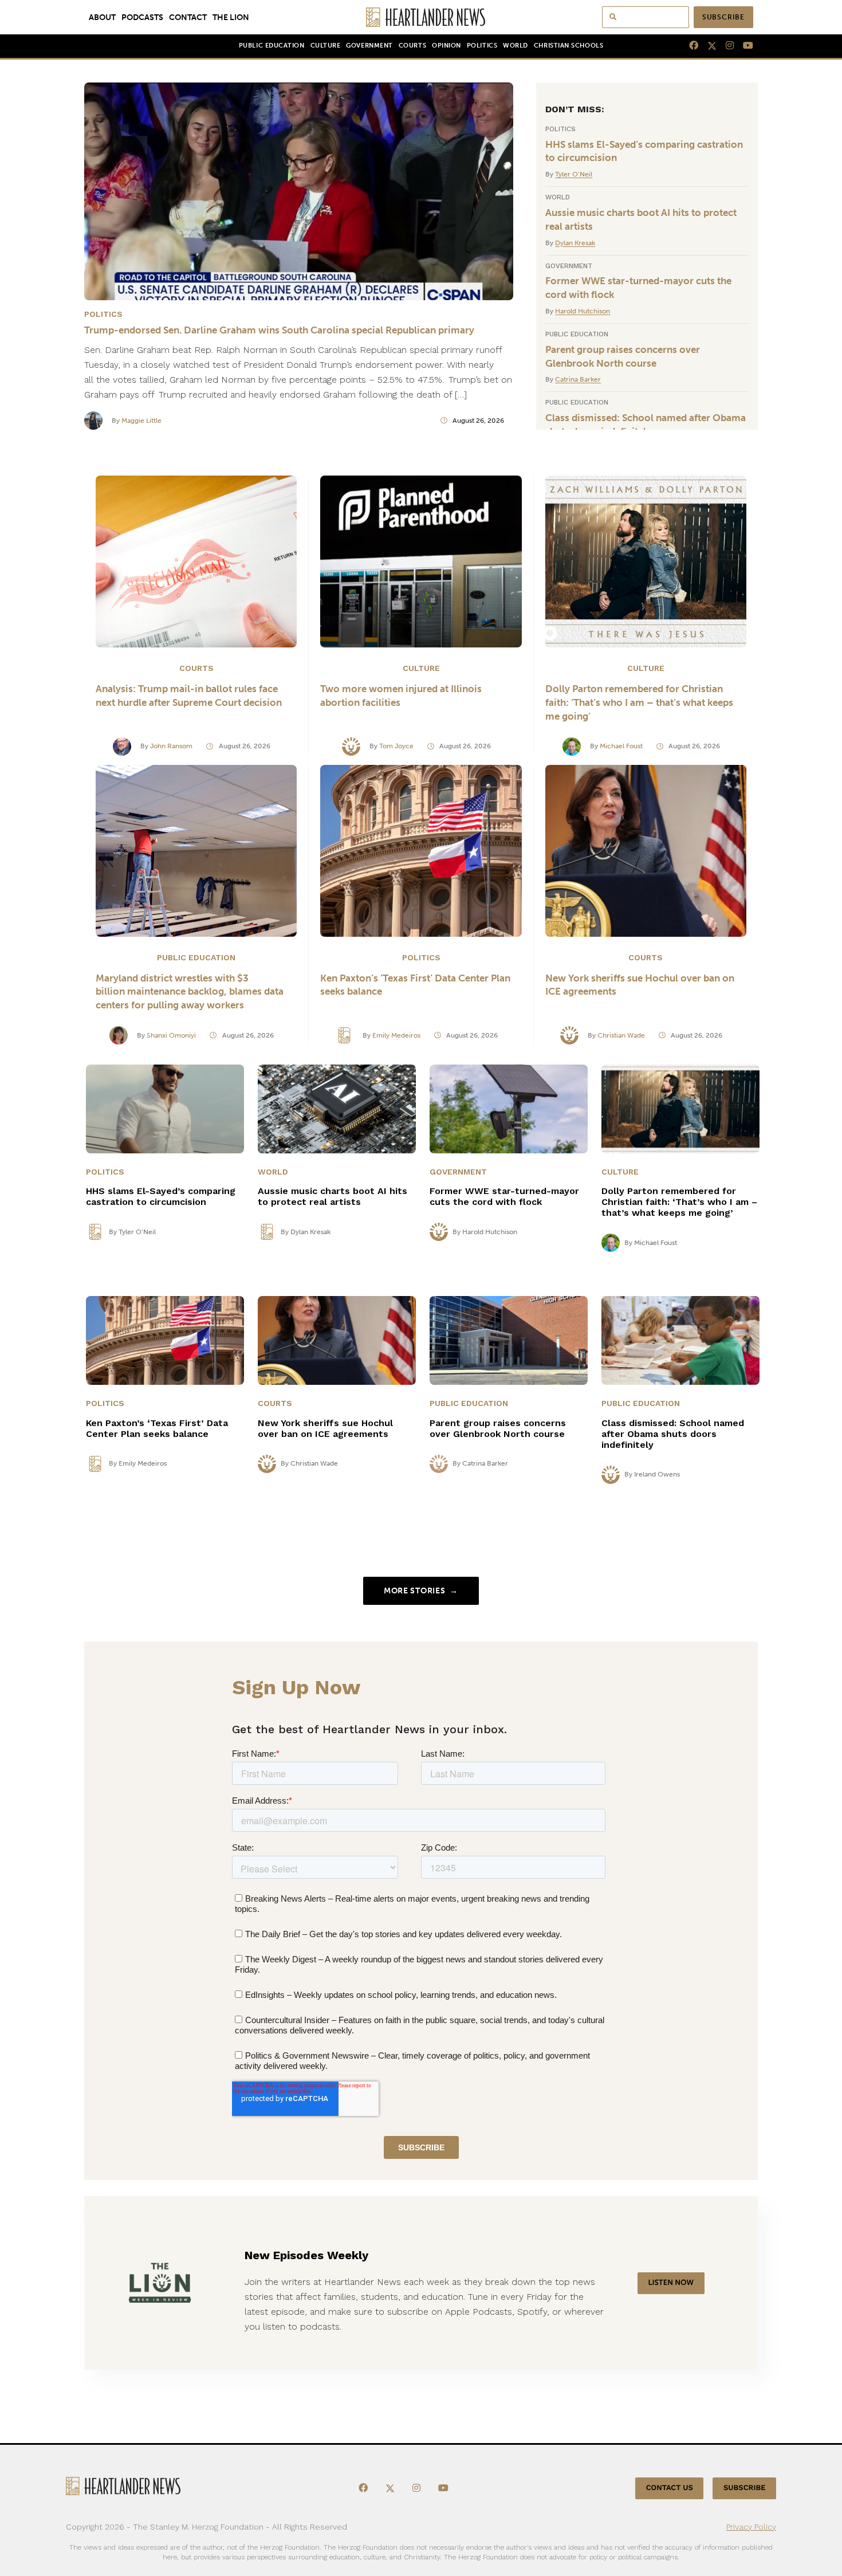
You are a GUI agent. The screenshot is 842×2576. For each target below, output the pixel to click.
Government (369, 46)
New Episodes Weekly (306, 2255)
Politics (482, 46)
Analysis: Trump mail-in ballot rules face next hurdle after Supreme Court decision (190, 696)
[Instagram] (725, 46)
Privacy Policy (751, 2527)
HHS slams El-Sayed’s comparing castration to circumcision (644, 151)
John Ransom (171, 746)
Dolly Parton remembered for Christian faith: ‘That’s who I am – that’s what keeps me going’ (639, 702)
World (516, 46)
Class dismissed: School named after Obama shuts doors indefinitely (646, 425)
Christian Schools (568, 46)
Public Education (272, 46)
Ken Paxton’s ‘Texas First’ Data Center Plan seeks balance (415, 985)
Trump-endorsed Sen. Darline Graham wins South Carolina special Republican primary (279, 330)
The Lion (231, 17)
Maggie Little (141, 421)
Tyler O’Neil (574, 174)
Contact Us (670, 2488)
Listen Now (671, 2283)
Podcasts (142, 17)
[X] (707, 46)
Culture (326, 46)
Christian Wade (621, 1035)
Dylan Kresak (575, 243)
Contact (188, 17)
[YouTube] (743, 46)
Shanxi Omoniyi (171, 1035)
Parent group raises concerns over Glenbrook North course (623, 356)
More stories (421, 1591)
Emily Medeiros (396, 1035)
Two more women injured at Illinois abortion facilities (401, 696)
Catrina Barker (578, 379)
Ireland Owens (657, 1474)
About (102, 17)
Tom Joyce (396, 746)
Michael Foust (621, 746)
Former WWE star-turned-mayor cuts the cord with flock (638, 288)
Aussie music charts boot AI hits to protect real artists (641, 219)
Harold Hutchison (583, 311)
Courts (412, 46)
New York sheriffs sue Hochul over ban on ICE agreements (640, 985)
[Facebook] (689, 46)
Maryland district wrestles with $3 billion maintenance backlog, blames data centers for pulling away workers (190, 992)
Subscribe (723, 17)
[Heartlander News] (421, 17)
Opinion (446, 46)
